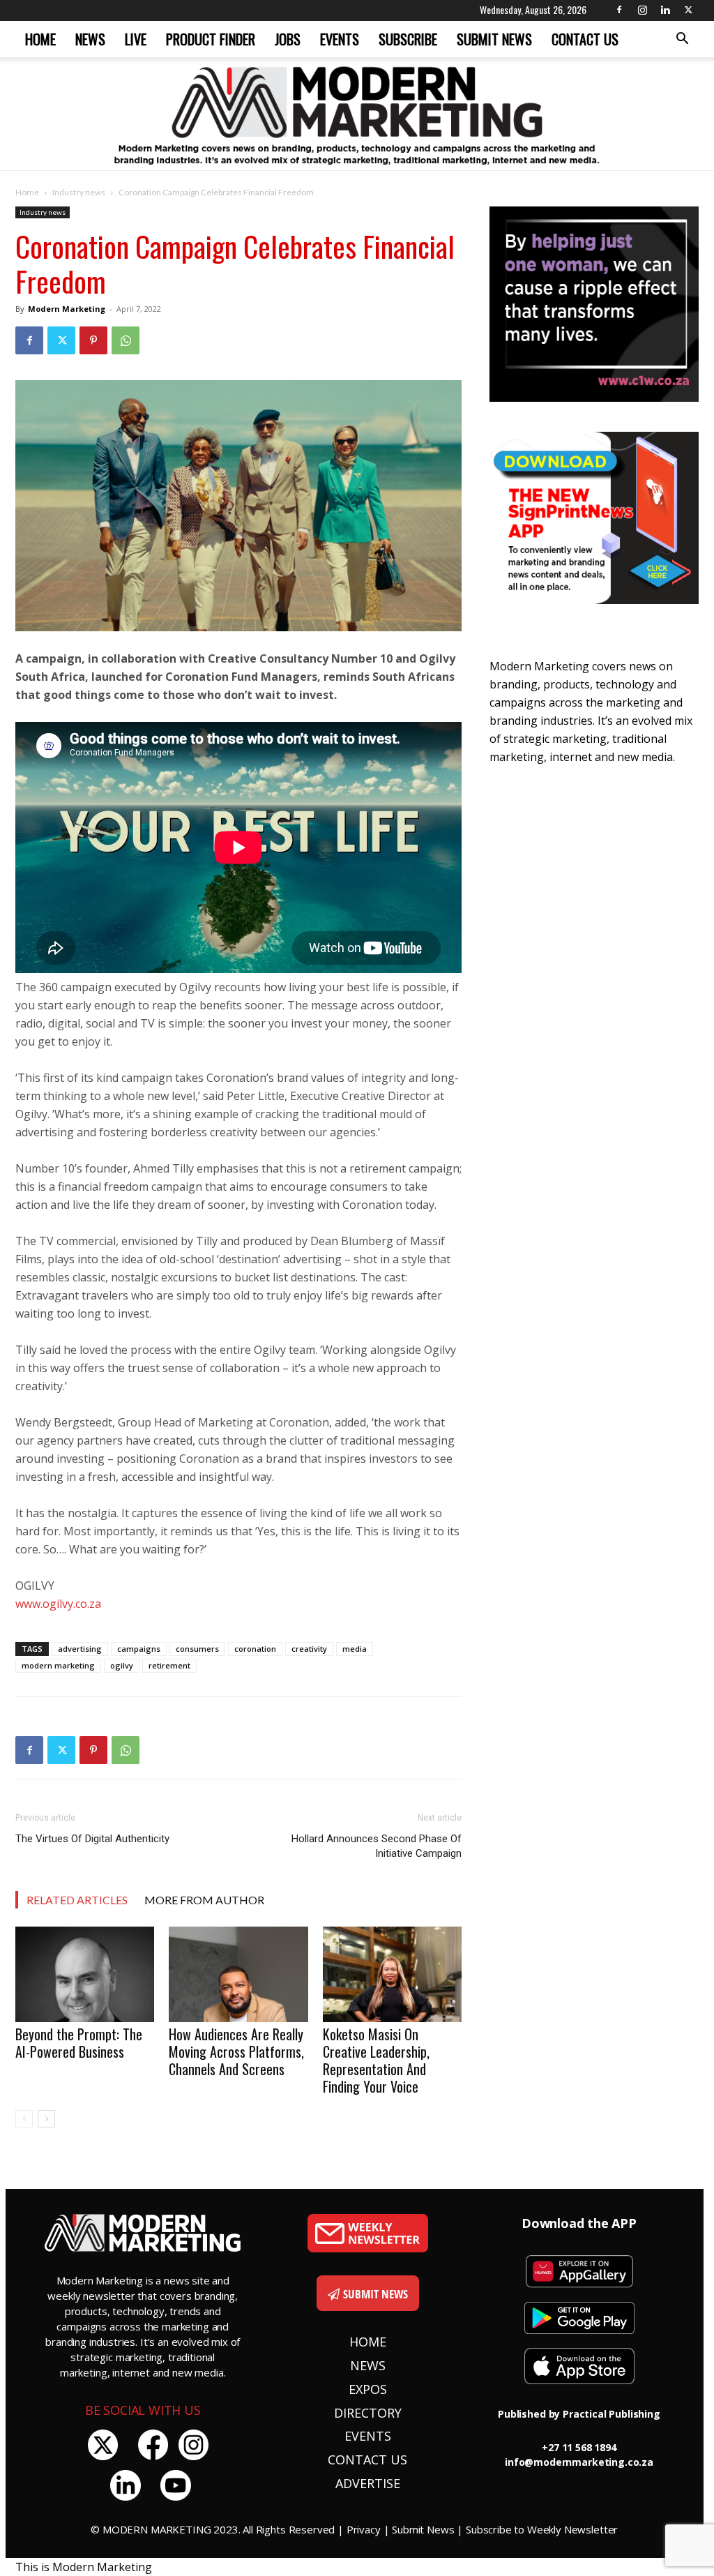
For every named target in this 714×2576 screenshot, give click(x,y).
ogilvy (122, 1665)
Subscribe (408, 39)
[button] (682, 40)
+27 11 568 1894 (579, 2447)
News (90, 39)
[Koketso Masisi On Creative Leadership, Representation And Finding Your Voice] (392, 1974)
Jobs (288, 39)
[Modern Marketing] (357, 114)
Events (340, 39)
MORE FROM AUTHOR (204, 1900)
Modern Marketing (67, 309)
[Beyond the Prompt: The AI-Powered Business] (85, 1974)
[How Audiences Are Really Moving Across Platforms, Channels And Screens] (238, 1974)
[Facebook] (619, 10)
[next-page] (46, 2119)
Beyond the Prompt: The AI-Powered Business (79, 2043)
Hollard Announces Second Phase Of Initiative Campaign (377, 1846)
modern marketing (58, 1665)
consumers (197, 1649)
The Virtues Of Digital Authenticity (92, 1839)
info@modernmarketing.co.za (579, 2462)
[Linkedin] (665, 10)
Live (136, 39)
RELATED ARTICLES (77, 1900)
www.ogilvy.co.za (58, 1604)
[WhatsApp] (126, 340)
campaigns (139, 1649)
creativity (309, 1649)
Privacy (364, 2529)
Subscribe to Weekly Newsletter (542, 2529)
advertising (80, 1649)
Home (40, 39)
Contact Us (585, 39)
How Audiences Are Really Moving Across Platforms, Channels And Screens (236, 2051)
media (355, 1649)
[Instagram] (642, 10)
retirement (169, 1665)
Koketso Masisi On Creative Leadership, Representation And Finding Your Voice (376, 2060)
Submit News (494, 39)
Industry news (79, 192)
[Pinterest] (93, 340)
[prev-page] (24, 2119)
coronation (255, 1649)
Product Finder (211, 39)
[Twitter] (688, 10)
